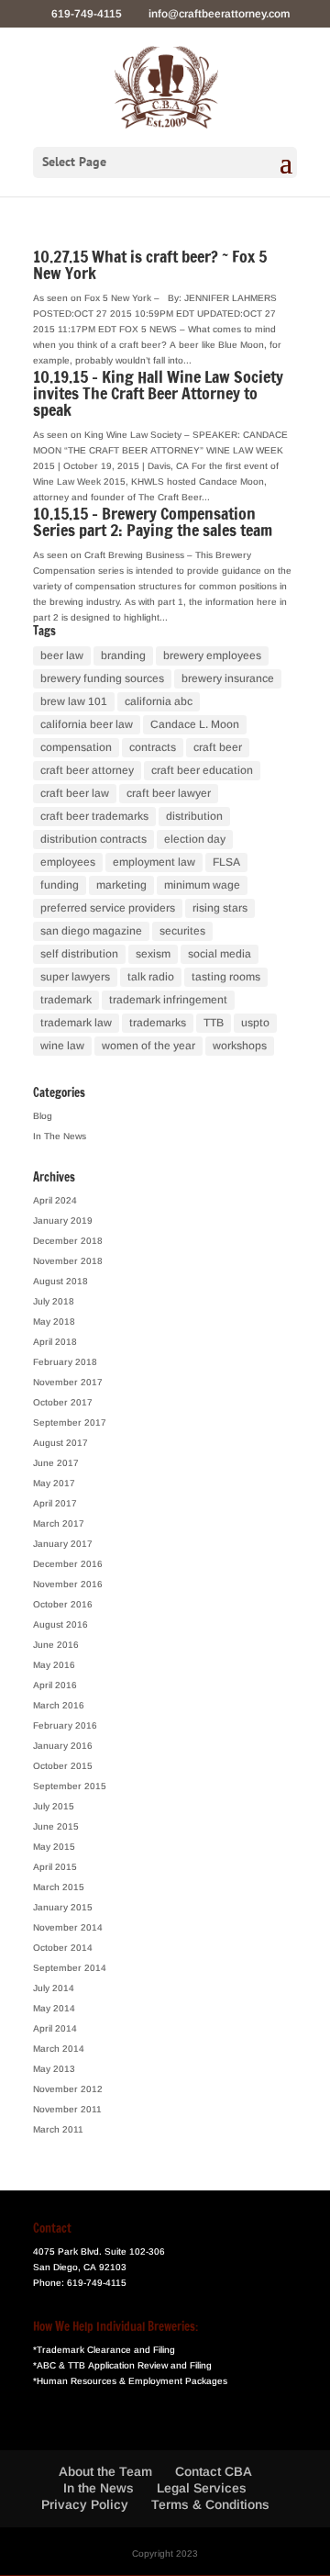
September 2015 (70, 1786)
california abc (159, 701)
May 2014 (54, 2008)
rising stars (220, 908)
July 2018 (54, 1301)
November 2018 (68, 1261)
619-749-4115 (97, 2283)
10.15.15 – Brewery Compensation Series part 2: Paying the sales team (153, 521)
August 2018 (60, 1281)
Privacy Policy (85, 2504)
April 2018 (55, 1342)
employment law (154, 862)
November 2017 (68, 1382)
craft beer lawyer (169, 793)
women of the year (148, 1046)
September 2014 (70, 1968)
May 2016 (54, 1665)
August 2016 (60, 1624)
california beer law (87, 724)
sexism (153, 954)
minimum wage (202, 885)
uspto (255, 1023)
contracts (153, 747)
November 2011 (67, 2109)
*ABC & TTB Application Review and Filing (122, 2365)
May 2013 (54, 2069)
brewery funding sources (102, 678)
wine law (62, 1046)
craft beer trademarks (94, 816)
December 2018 (68, 1241)
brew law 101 (74, 701)
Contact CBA (214, 2471)
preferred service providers (108, 908)
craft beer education (202, 770)
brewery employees (212, 655)
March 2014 (59, 2049)
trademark (66, 1000)
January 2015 (63, 1907)
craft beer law (75, 793)
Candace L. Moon (195, 724)
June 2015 (56, 1826)
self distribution (79, 954)
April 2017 (55, 1503)
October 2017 (63, 1402)
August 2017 (60, 1443)
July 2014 (54, 1988)
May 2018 (54, 1322)
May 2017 (54, 1483)
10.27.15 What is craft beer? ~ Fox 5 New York (150, 264)
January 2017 (63, 1544)
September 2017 (70, 1422)
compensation (76, 747)
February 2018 (65, 1362)
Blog (43, 1116)
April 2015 (55, 1867)
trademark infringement (168, 1000)
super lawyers (75, 977)
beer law (62, 655)
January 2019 (63, 1221)
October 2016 (63, 1604)
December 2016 (68, 1564)
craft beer (218, 747)
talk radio (151, 977)
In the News (99, 2488)
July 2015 (54, 1806)
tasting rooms (226, 977)
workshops (240, 1046)
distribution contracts (93, 839)
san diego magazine (91, 931)
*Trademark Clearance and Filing (104, 2350)
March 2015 (59, 1887)
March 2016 (59, 1705)
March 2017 (59, 1523)
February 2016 (65, 1725)
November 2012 (68, 2089)
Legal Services (202, 2488)
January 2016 (63, 1746)
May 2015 (54, 1847)
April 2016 (55, 1685)
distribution (194, 816)
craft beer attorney (87, 770)
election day (195, 839)
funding (60, 885)
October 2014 (63, 1948)
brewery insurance (228, 678)
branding (123, 655)
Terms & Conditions (210, 2504)
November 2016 (68, 1584)
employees (68, 862)
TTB (214, 1023)
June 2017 (56, 1463)
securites (182, 931)
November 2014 (68, 1927)
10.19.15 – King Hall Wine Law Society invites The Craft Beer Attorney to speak (158, 393)
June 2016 (56, 1645)
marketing (121, 885)
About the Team (105, 2471)
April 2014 (55, 2028)
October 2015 (63, 1766)
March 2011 (58, 2129)
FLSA (226, 862)
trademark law (76, 1023)
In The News (60, 1136)
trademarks (158, 1023)
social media (220, 954)
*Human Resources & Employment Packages (130, 2381)
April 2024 (55, 1200)
